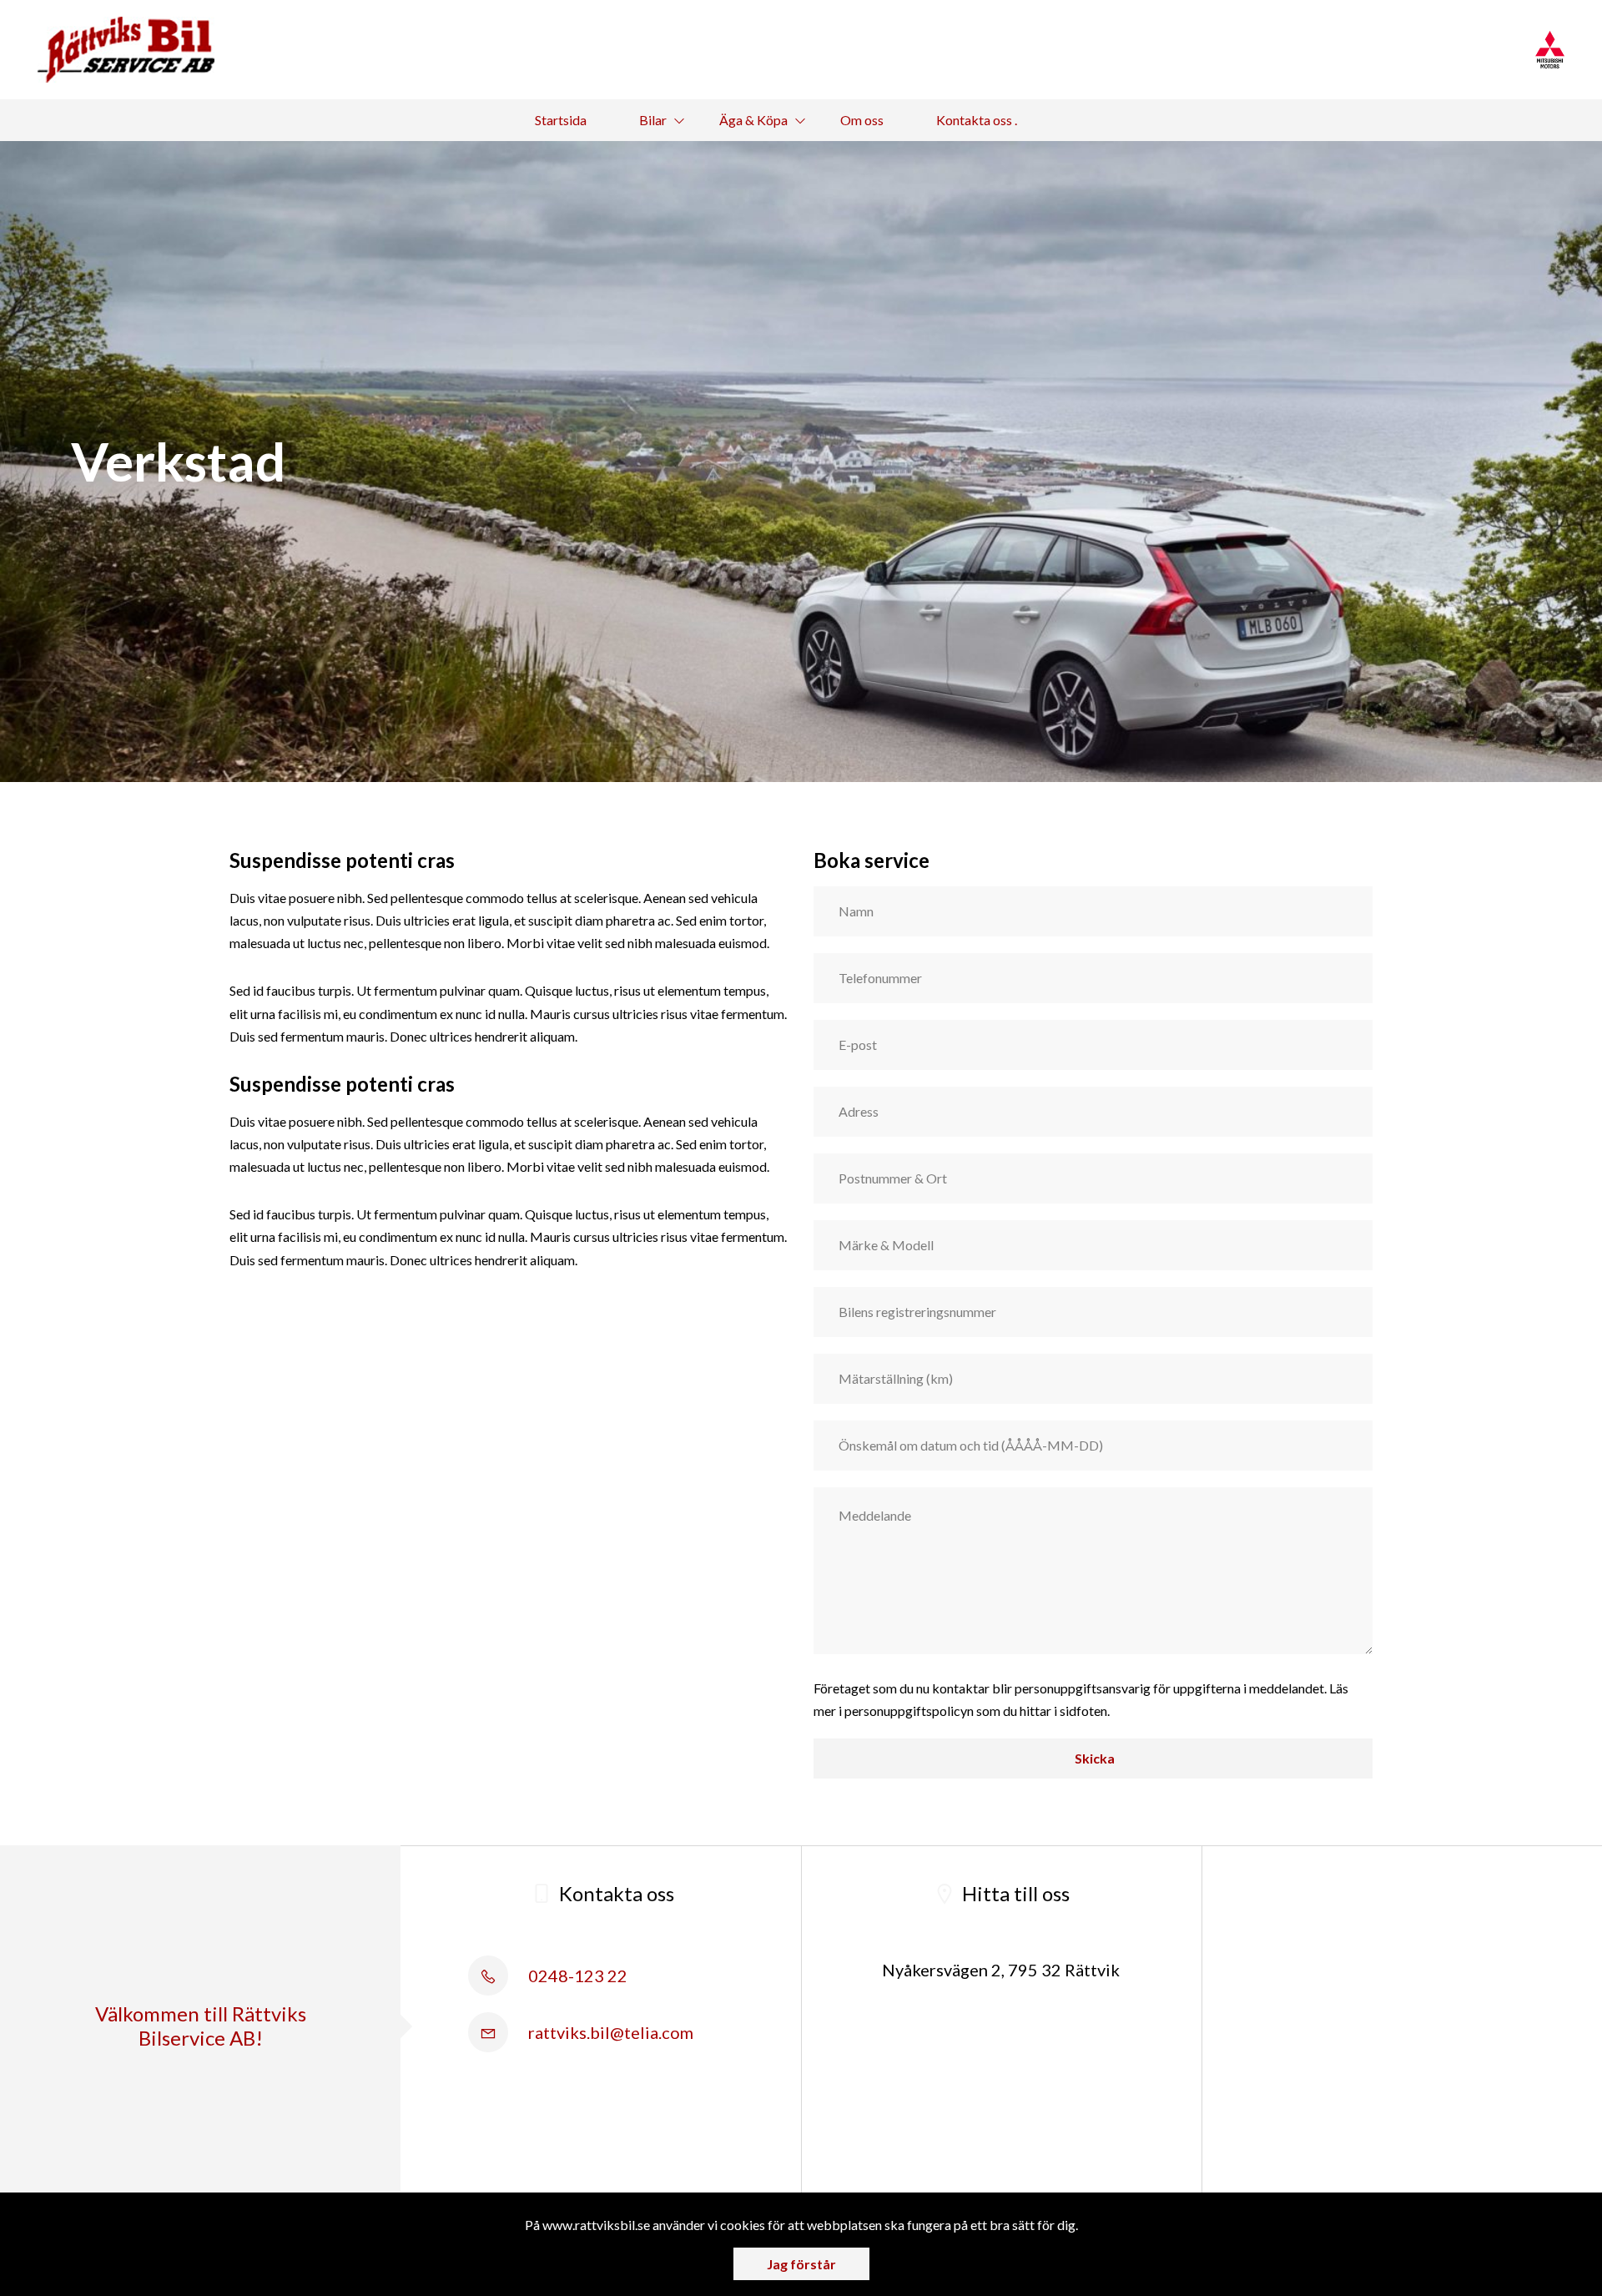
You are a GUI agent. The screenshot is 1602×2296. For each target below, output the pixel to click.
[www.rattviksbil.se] (126, 50)
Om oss (862, 120)
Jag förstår (801, 2264)
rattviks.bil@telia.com (609, 2032)
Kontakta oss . (977, 120)
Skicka (1093, 1758)
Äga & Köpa (753, 120)
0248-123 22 (576, 1976)
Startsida (561, 120)
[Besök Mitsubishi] (1550, 50)
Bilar (653, 120)
